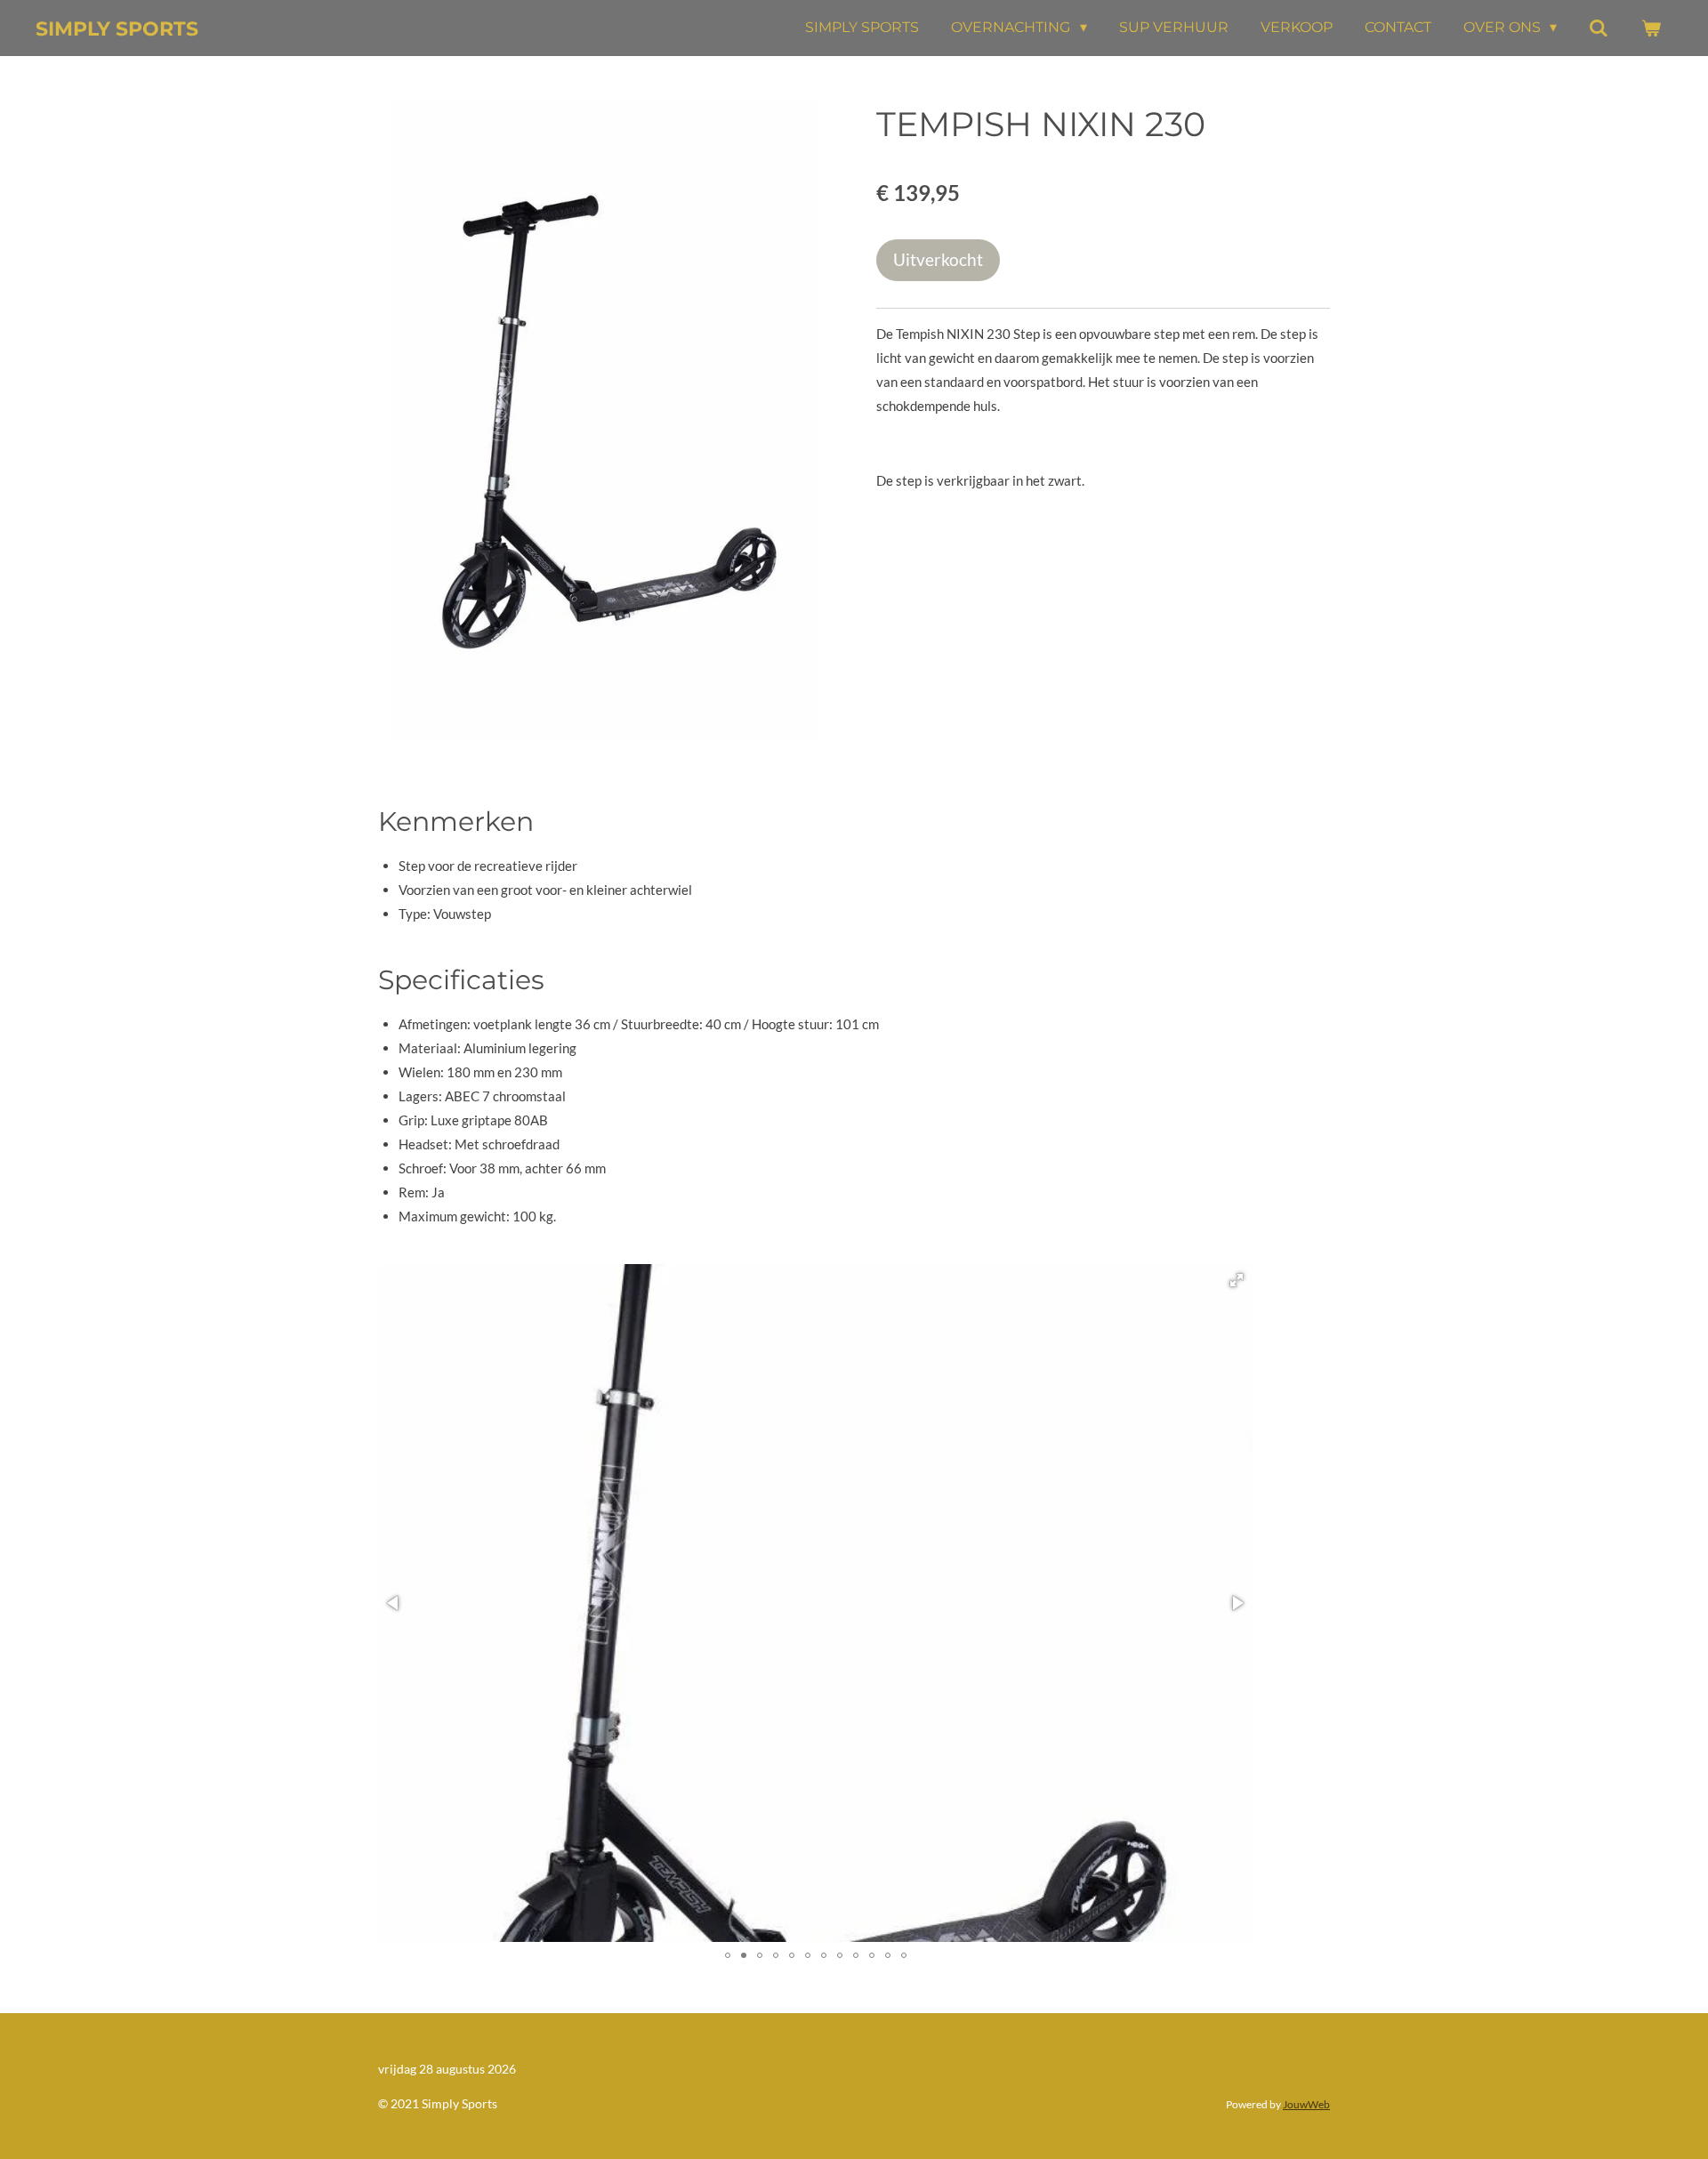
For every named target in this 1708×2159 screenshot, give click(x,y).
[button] (1237, 1280)
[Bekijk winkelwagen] (1651, 28)
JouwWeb (1306, 2104)
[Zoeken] (1599, 28)
